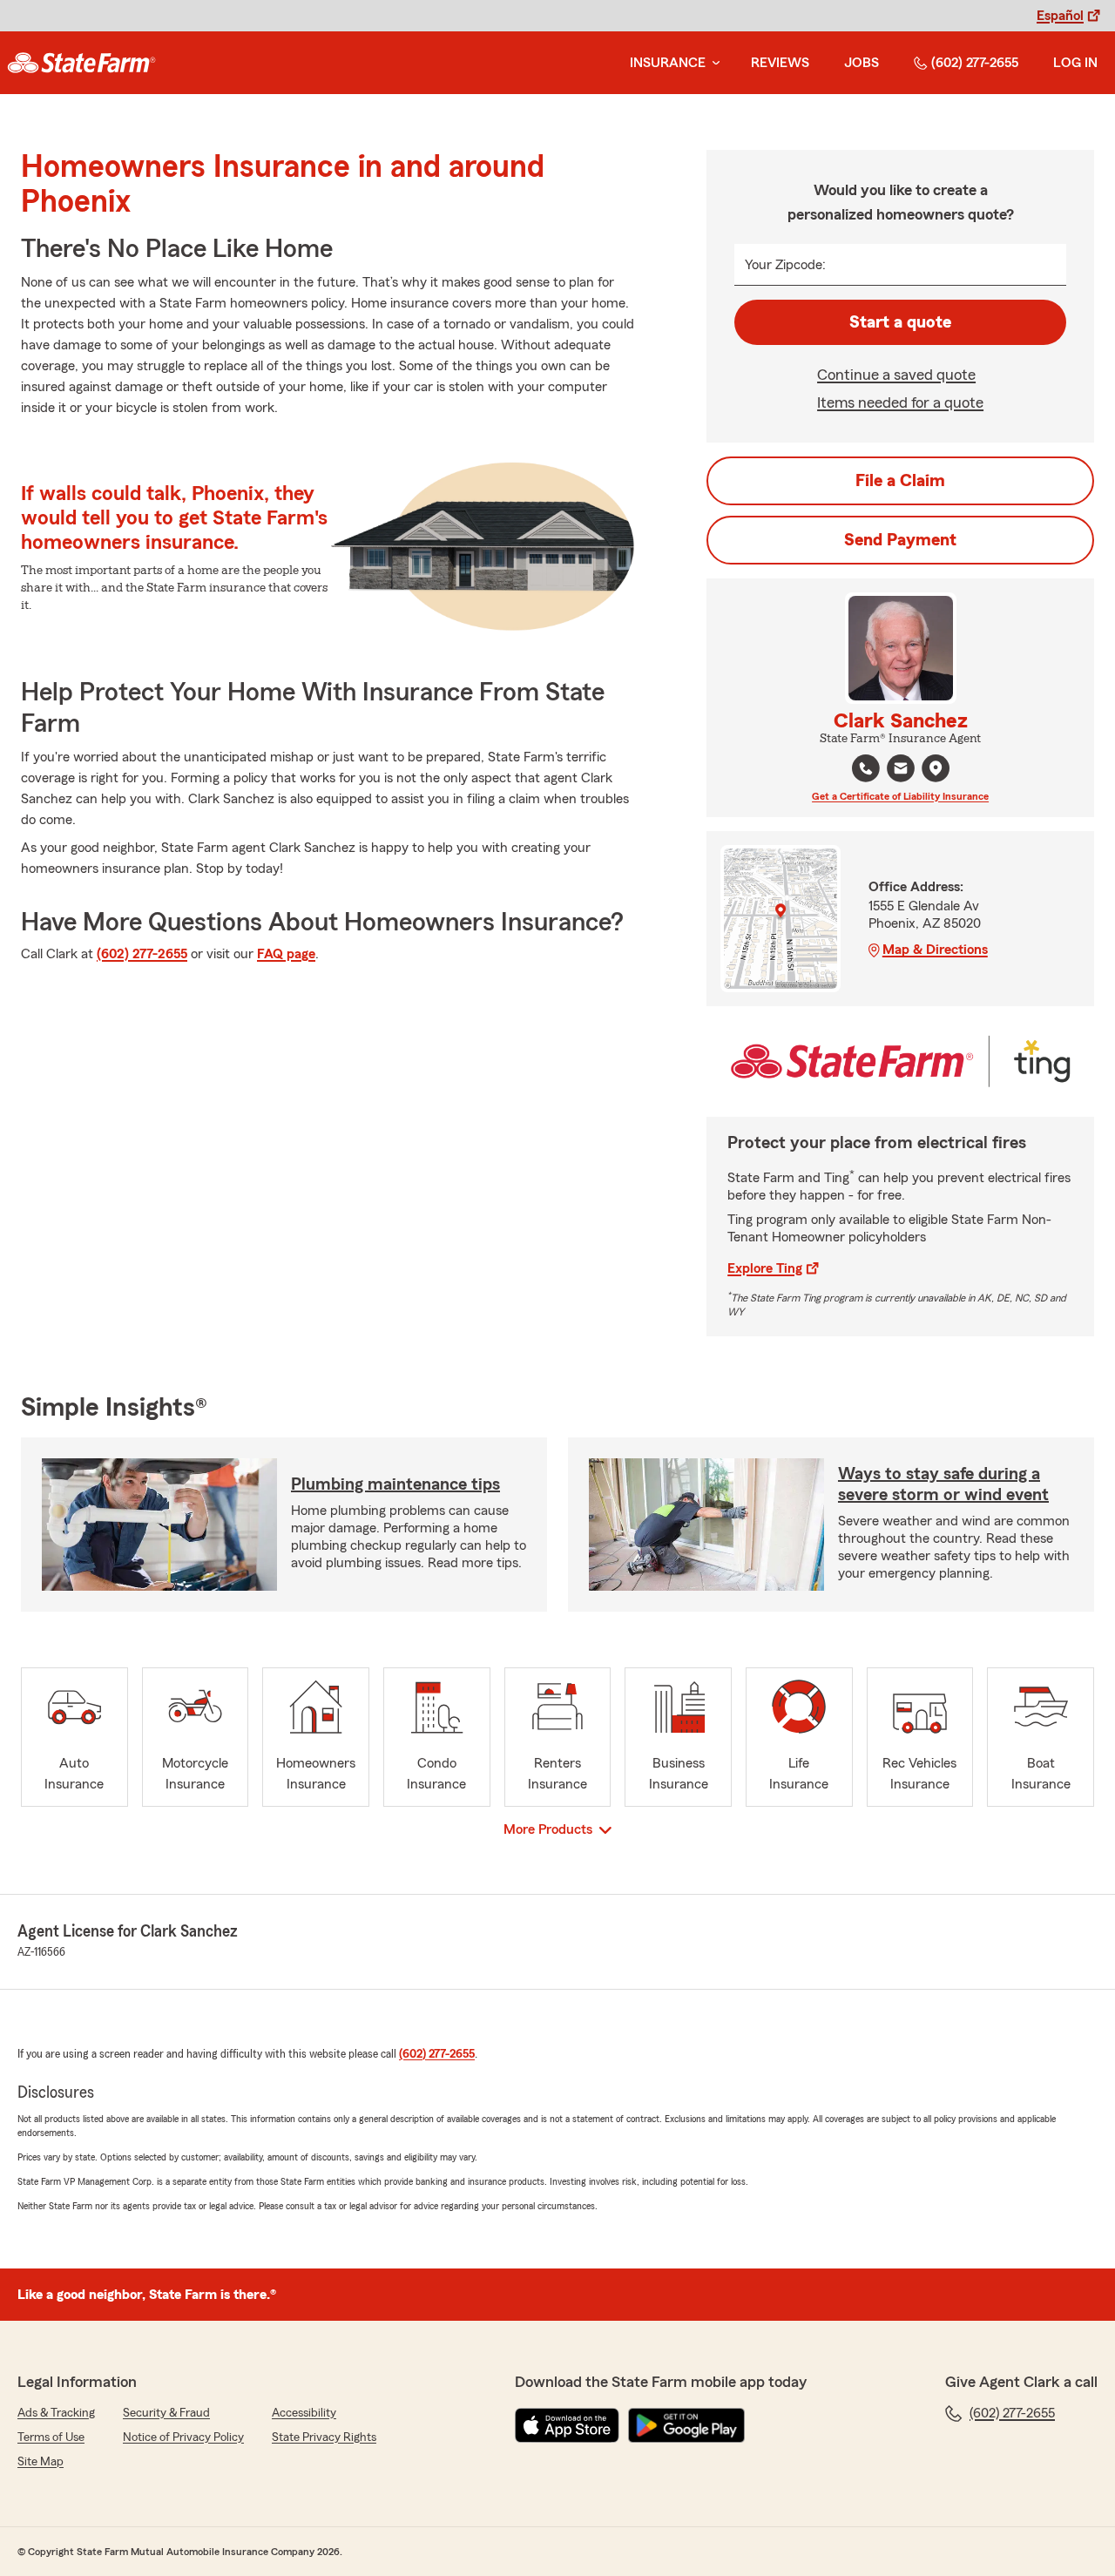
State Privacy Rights (324, 2437)
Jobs (862, 63)
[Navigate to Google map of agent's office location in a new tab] (936, 768)
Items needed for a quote (900, 402)
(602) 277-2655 (975, 63)
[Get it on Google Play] (686, 2425)
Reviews (780, 63)
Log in (1075, 63)
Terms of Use (51, 2437)
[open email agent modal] (901, 771)
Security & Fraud (166, 2413)
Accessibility (304, 2413)
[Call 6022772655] (866, 768)
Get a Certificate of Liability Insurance (900, 796)
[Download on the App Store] (567, 2425)
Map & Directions (935, 950)
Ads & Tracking (56, 2413)
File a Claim (900, 481)
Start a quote (900, 322)
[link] (81, 63)
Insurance (668, 63)
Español (1060, 16)
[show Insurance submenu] (713, 63)
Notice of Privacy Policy (183, 2437)
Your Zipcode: (785, 265)
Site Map (41, 2462)
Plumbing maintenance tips (395, 1484)
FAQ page (286, 954)
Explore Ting (765, 1268)
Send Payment (900, 540)
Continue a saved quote (896, 375)
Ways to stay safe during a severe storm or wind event (943, 1484)
